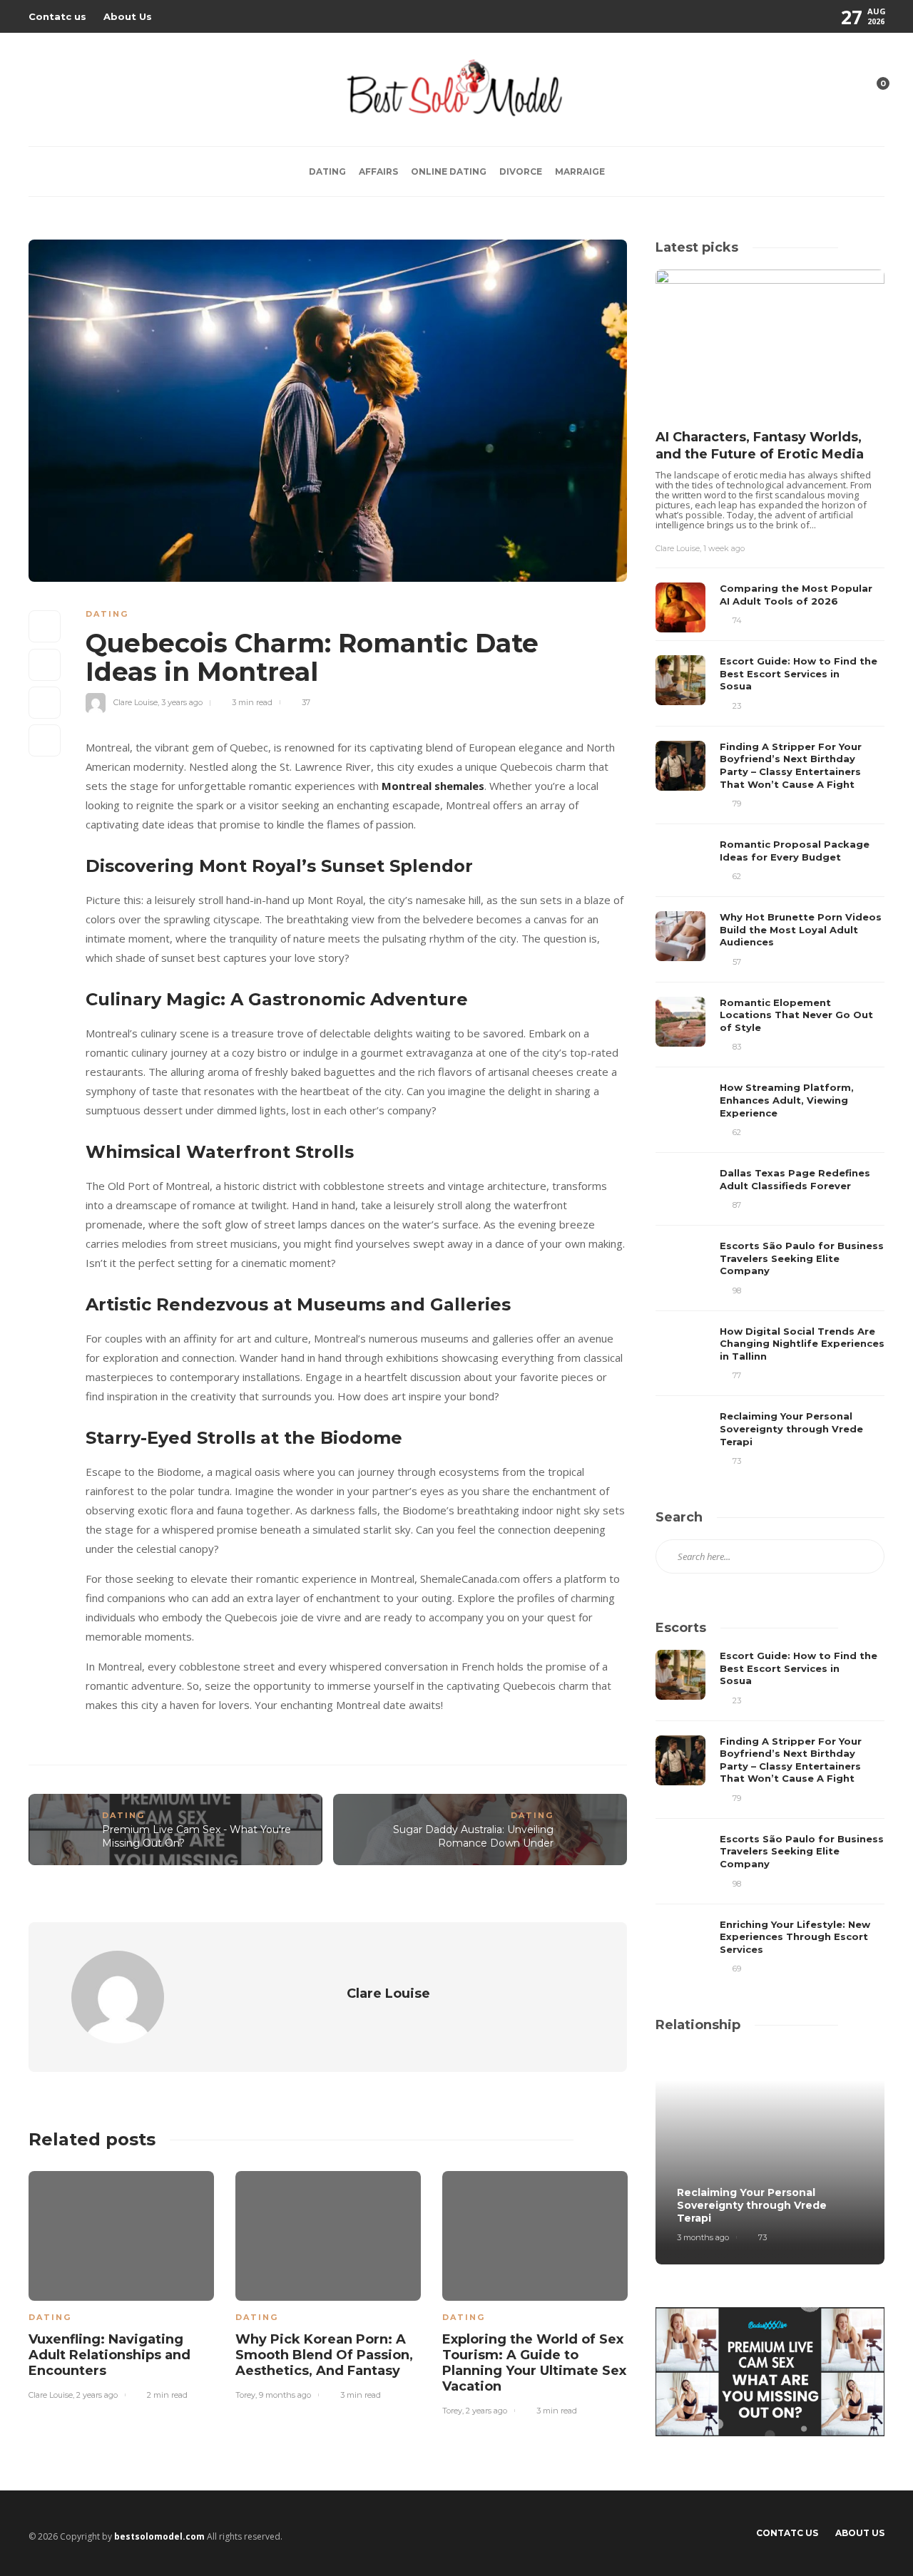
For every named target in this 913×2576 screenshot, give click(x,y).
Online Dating (449, 171)
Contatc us (57, 16)
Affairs (378, 171)
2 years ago (97, 2395)
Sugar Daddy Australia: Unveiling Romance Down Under (473, 1836)
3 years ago (182, 702)
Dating (327, 171)
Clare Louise (136, 702)
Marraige (580, 171)
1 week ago (724, 548)
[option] (121, 2283)
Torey (245, 2395)
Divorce (521, 171)
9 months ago (285, 2395)
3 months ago (703, 2237)
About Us (128, 16)
